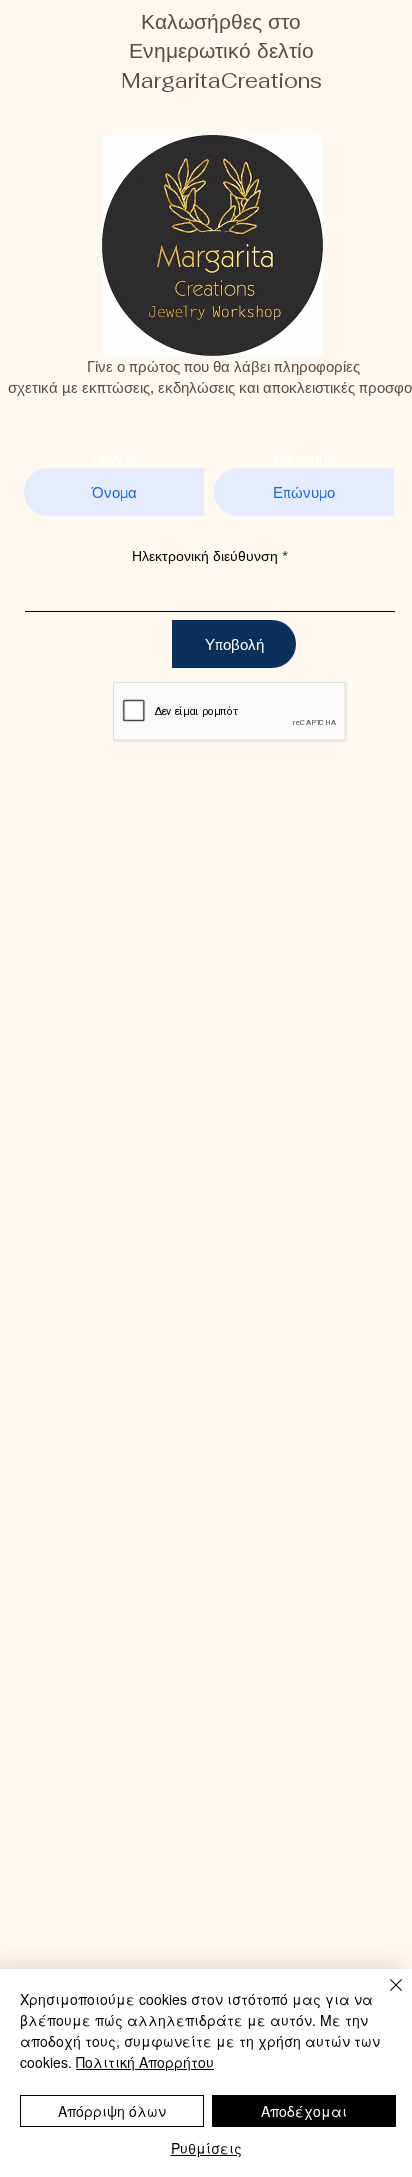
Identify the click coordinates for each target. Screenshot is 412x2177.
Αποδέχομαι (304, 2111)
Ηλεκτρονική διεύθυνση (205, 556)
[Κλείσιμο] (384, 1997)
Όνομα (114, 460)
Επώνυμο (304, 460)
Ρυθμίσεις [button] (206, 2148)
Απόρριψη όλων (112, 2111)
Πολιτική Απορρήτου (145, 2062)
